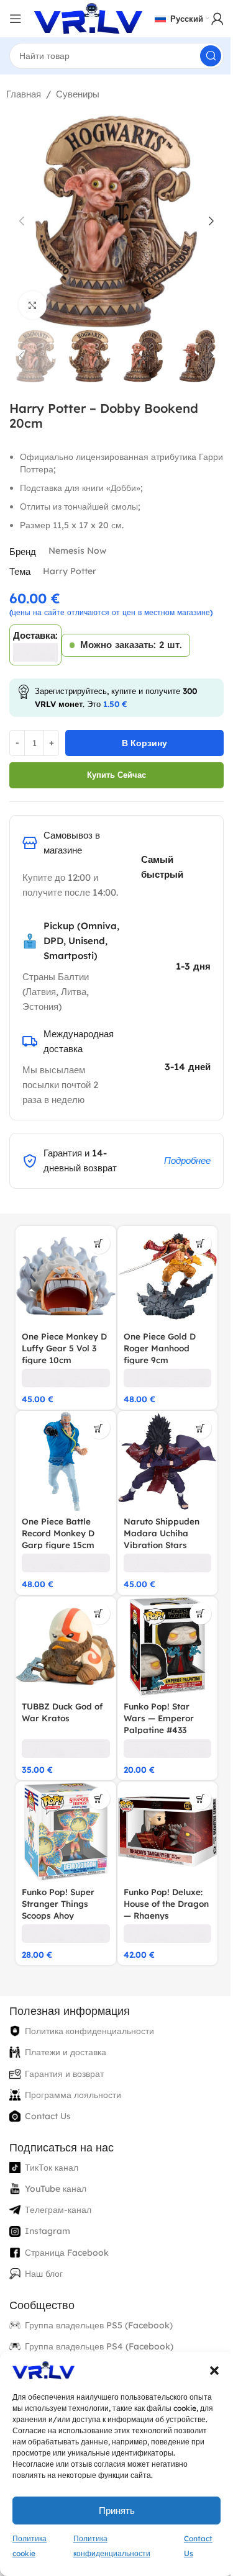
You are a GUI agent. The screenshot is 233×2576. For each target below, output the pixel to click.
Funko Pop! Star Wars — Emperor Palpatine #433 (159, 1718)
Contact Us (48, 2116)
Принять (117, 2511)
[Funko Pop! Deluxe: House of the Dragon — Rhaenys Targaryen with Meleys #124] (168, 1832)
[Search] (211, 56)
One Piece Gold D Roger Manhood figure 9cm (160, 1348)
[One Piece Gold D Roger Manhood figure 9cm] (168, 1276)
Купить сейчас (116, 775)
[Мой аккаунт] (217, 19)
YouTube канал (56, 2189)
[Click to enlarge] (33, 305)
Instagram (48, 2231)
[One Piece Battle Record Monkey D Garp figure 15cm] (66, 1461)
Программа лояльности (73, 2095)
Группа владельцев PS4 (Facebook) (99, 2346)
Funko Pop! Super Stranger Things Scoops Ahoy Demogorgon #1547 (62, 1909)
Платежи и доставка (66, 2052)
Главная (24, 94)
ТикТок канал (52, 2168)
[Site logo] (88, 18)
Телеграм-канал (58, 2210)
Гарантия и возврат (64, 2074)
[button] (214, 2371)
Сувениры (78, 94)
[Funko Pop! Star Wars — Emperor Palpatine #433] (168, 1647)
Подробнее (187, 1160)
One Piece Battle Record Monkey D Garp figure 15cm (58, 1533)
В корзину (144, 743)
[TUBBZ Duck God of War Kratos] (66, 1647)
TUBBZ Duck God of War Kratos (62, 1712)
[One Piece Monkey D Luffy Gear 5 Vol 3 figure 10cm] (66, 1276)
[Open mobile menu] (16, 19)
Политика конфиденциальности (89, 2031)
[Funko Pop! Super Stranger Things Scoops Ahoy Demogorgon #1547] (66, 1832)
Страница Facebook (67, 2253)
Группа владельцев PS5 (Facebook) (99, 2325)
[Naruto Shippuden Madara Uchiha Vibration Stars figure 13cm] (168, 1461)
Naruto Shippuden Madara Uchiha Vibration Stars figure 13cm (162, 1539)
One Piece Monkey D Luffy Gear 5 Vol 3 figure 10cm (64, 1348)
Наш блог (44, 2274)
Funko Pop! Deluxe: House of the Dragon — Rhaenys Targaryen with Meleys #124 (166, 1915)
